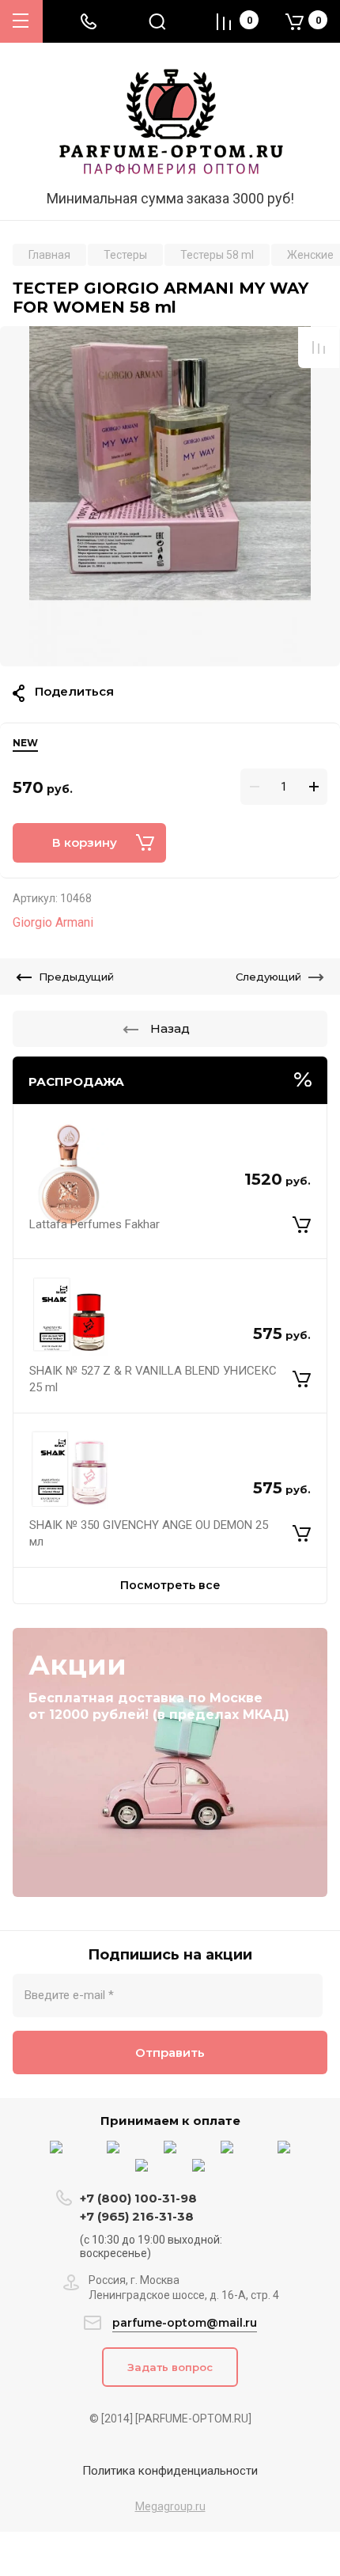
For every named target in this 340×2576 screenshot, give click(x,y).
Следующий (268, 977)
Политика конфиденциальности (170, 2471)
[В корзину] (302, 1225)
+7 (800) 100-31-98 (140, 2198)
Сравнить (319, 347)
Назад (170, 1028)
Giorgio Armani (53, 922)
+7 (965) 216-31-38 (137, 2216)
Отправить (170, 2052)
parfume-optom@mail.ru (185, 2323)
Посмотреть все (170, 1585)
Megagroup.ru (170, 2506)
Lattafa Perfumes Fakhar (94, 1224)
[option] (170, 496)
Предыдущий (76, 977)
